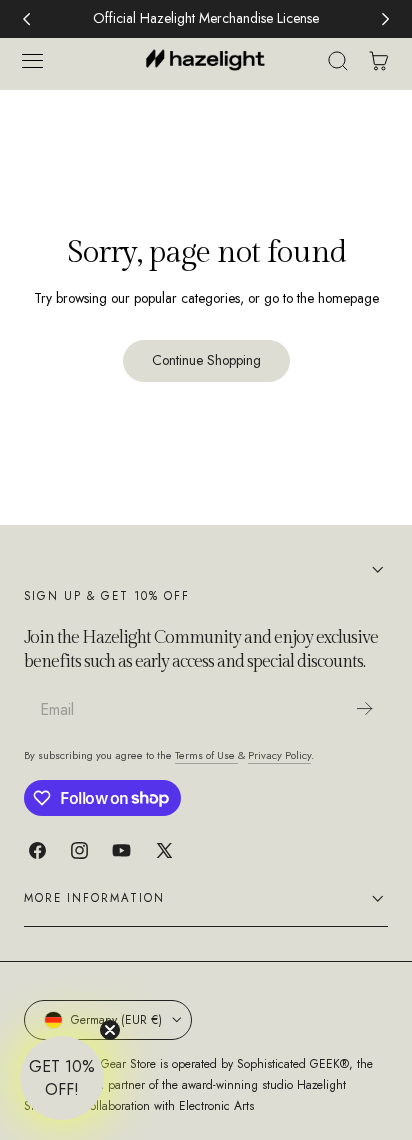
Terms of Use (206, 755)
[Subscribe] (364, 708)
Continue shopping (206, 360)
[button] (32, 61)
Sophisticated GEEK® (293, 1063)
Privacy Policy (279, 755)
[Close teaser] (110, 1030)
